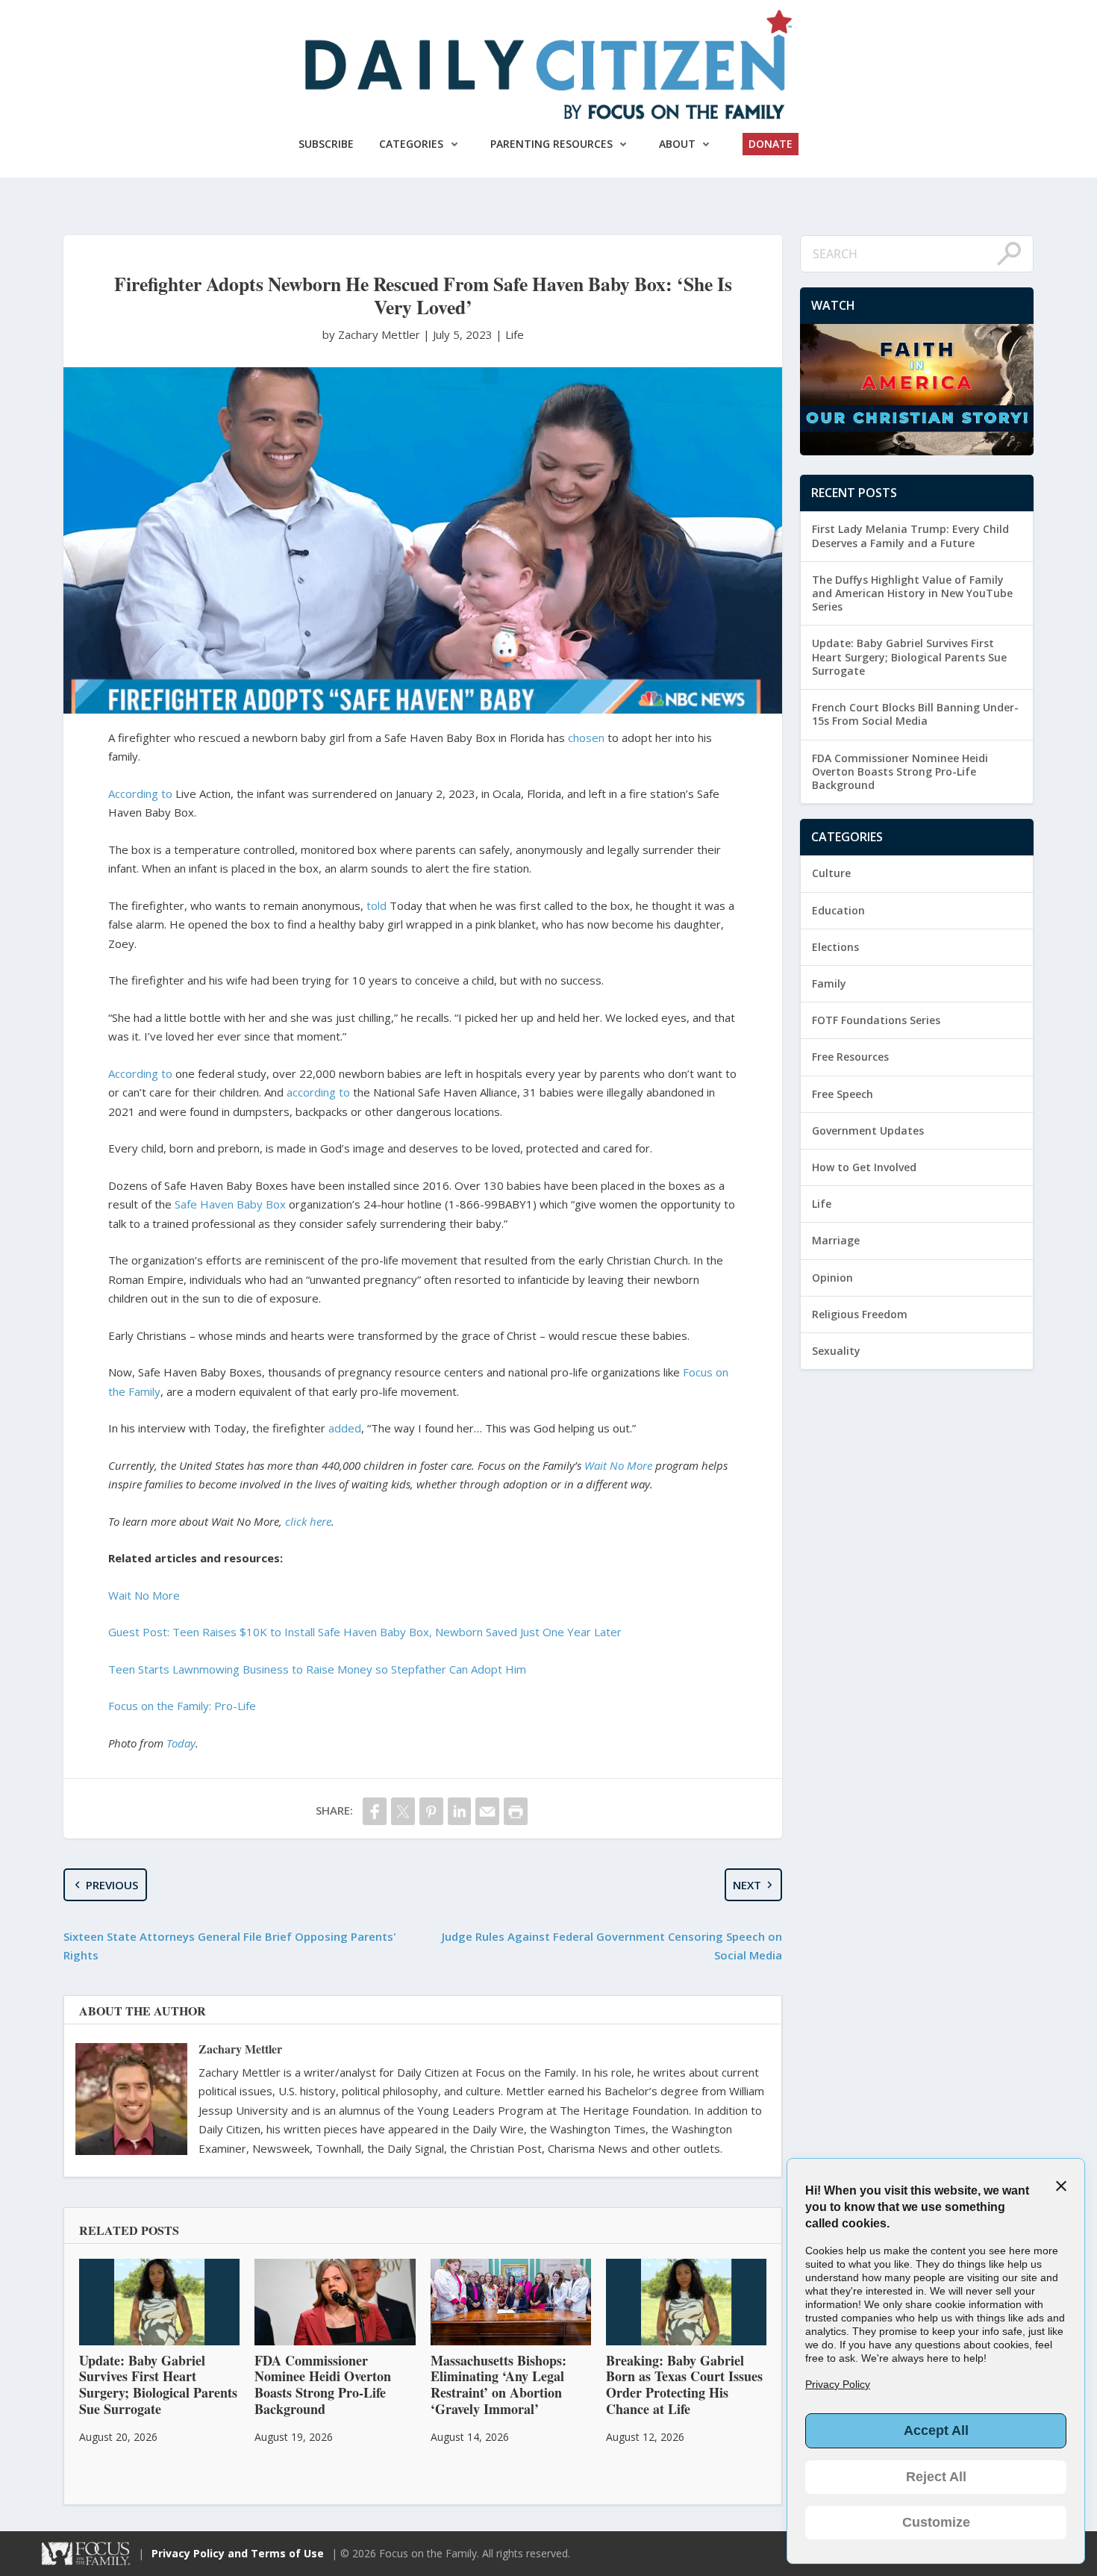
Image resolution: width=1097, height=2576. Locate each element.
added (345, 1428)
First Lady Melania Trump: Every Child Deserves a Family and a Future (910, 536)
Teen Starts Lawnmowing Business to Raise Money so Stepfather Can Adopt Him (317, 1669)
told (376, 905)
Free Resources (850, 1057)
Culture (831, 873)
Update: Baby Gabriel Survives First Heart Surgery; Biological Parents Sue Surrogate (909, 657)
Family (829, 983)
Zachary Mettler (240, 2049)
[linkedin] (460, 1811)
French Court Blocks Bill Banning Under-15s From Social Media (915, 714)
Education (838, 910)
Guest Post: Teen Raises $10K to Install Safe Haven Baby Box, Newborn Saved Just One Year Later (365, 1632)
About (677, 144)
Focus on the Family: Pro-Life (182, 1706)
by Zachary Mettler (373, 334)
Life (515, 334)
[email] (487, 1811)
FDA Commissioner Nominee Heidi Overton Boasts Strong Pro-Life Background (900, 771)
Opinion (832, 1278)
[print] (516, 1811)
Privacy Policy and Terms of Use (238, 2553)
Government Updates (868, 1130)
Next (747, 1885)
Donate (771, 144)
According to (140, 793)
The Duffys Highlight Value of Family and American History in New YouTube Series (912, 593)
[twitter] (403, 1811)
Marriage (836, 1240)
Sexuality (836, 1351)
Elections (835, 947)
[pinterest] (431, 1811)
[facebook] (375, 1811)
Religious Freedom (860, 1314)
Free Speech (843, 1094)
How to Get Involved (864, 1167)
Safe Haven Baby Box (230, 1204)
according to (318, 1092)
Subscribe (326, 144)
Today (181, 1743)
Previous (112, 1885)
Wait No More (144, 1595)
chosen (586, 737)
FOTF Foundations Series (876, 1020)
